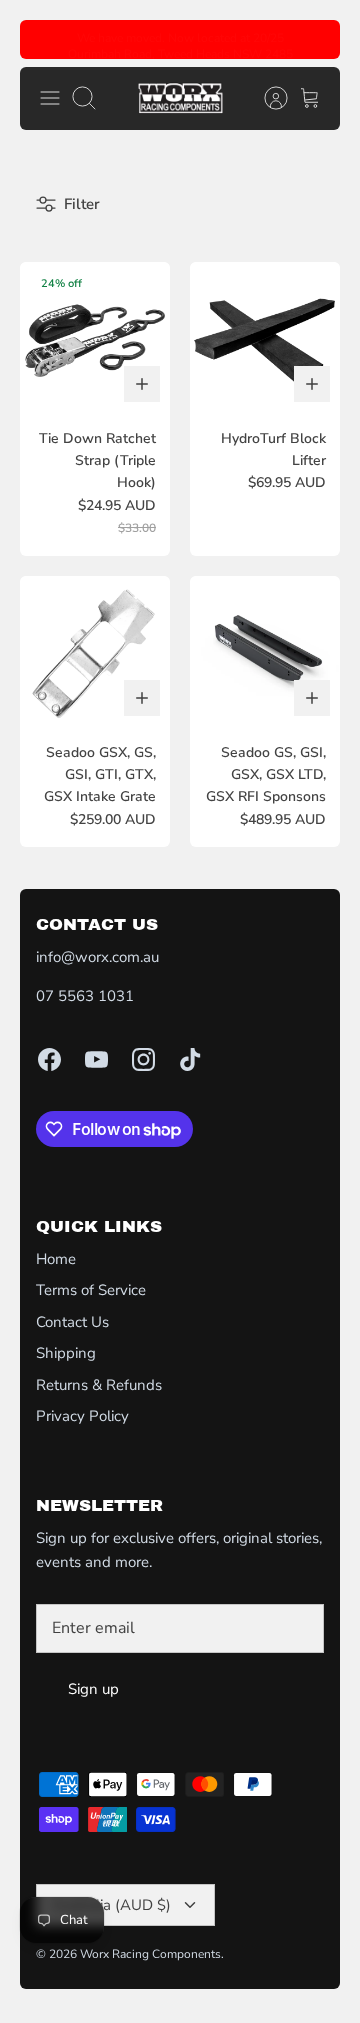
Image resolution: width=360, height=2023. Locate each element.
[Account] (266, 98)
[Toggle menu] (50, 98)
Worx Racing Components (150, 1954)
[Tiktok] (190, 1059)
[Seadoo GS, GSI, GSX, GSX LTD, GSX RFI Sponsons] (265, 651)
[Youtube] (96, 1059)
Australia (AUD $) (111, 1905)
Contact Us (72, 1322)
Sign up (93, 1689)
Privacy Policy (82, 1416)
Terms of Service (91, 1290)
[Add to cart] (142, 384)
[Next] (313, 40)
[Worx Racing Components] (180, 98)
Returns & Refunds (99, 1385)
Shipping (66, 1353)
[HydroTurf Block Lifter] (265, 337)
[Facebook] (49, 1059)
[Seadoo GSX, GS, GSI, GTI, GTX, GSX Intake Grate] (95, 651)
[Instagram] (143, 1059)
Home (56, 1259)
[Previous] (47, 40)
